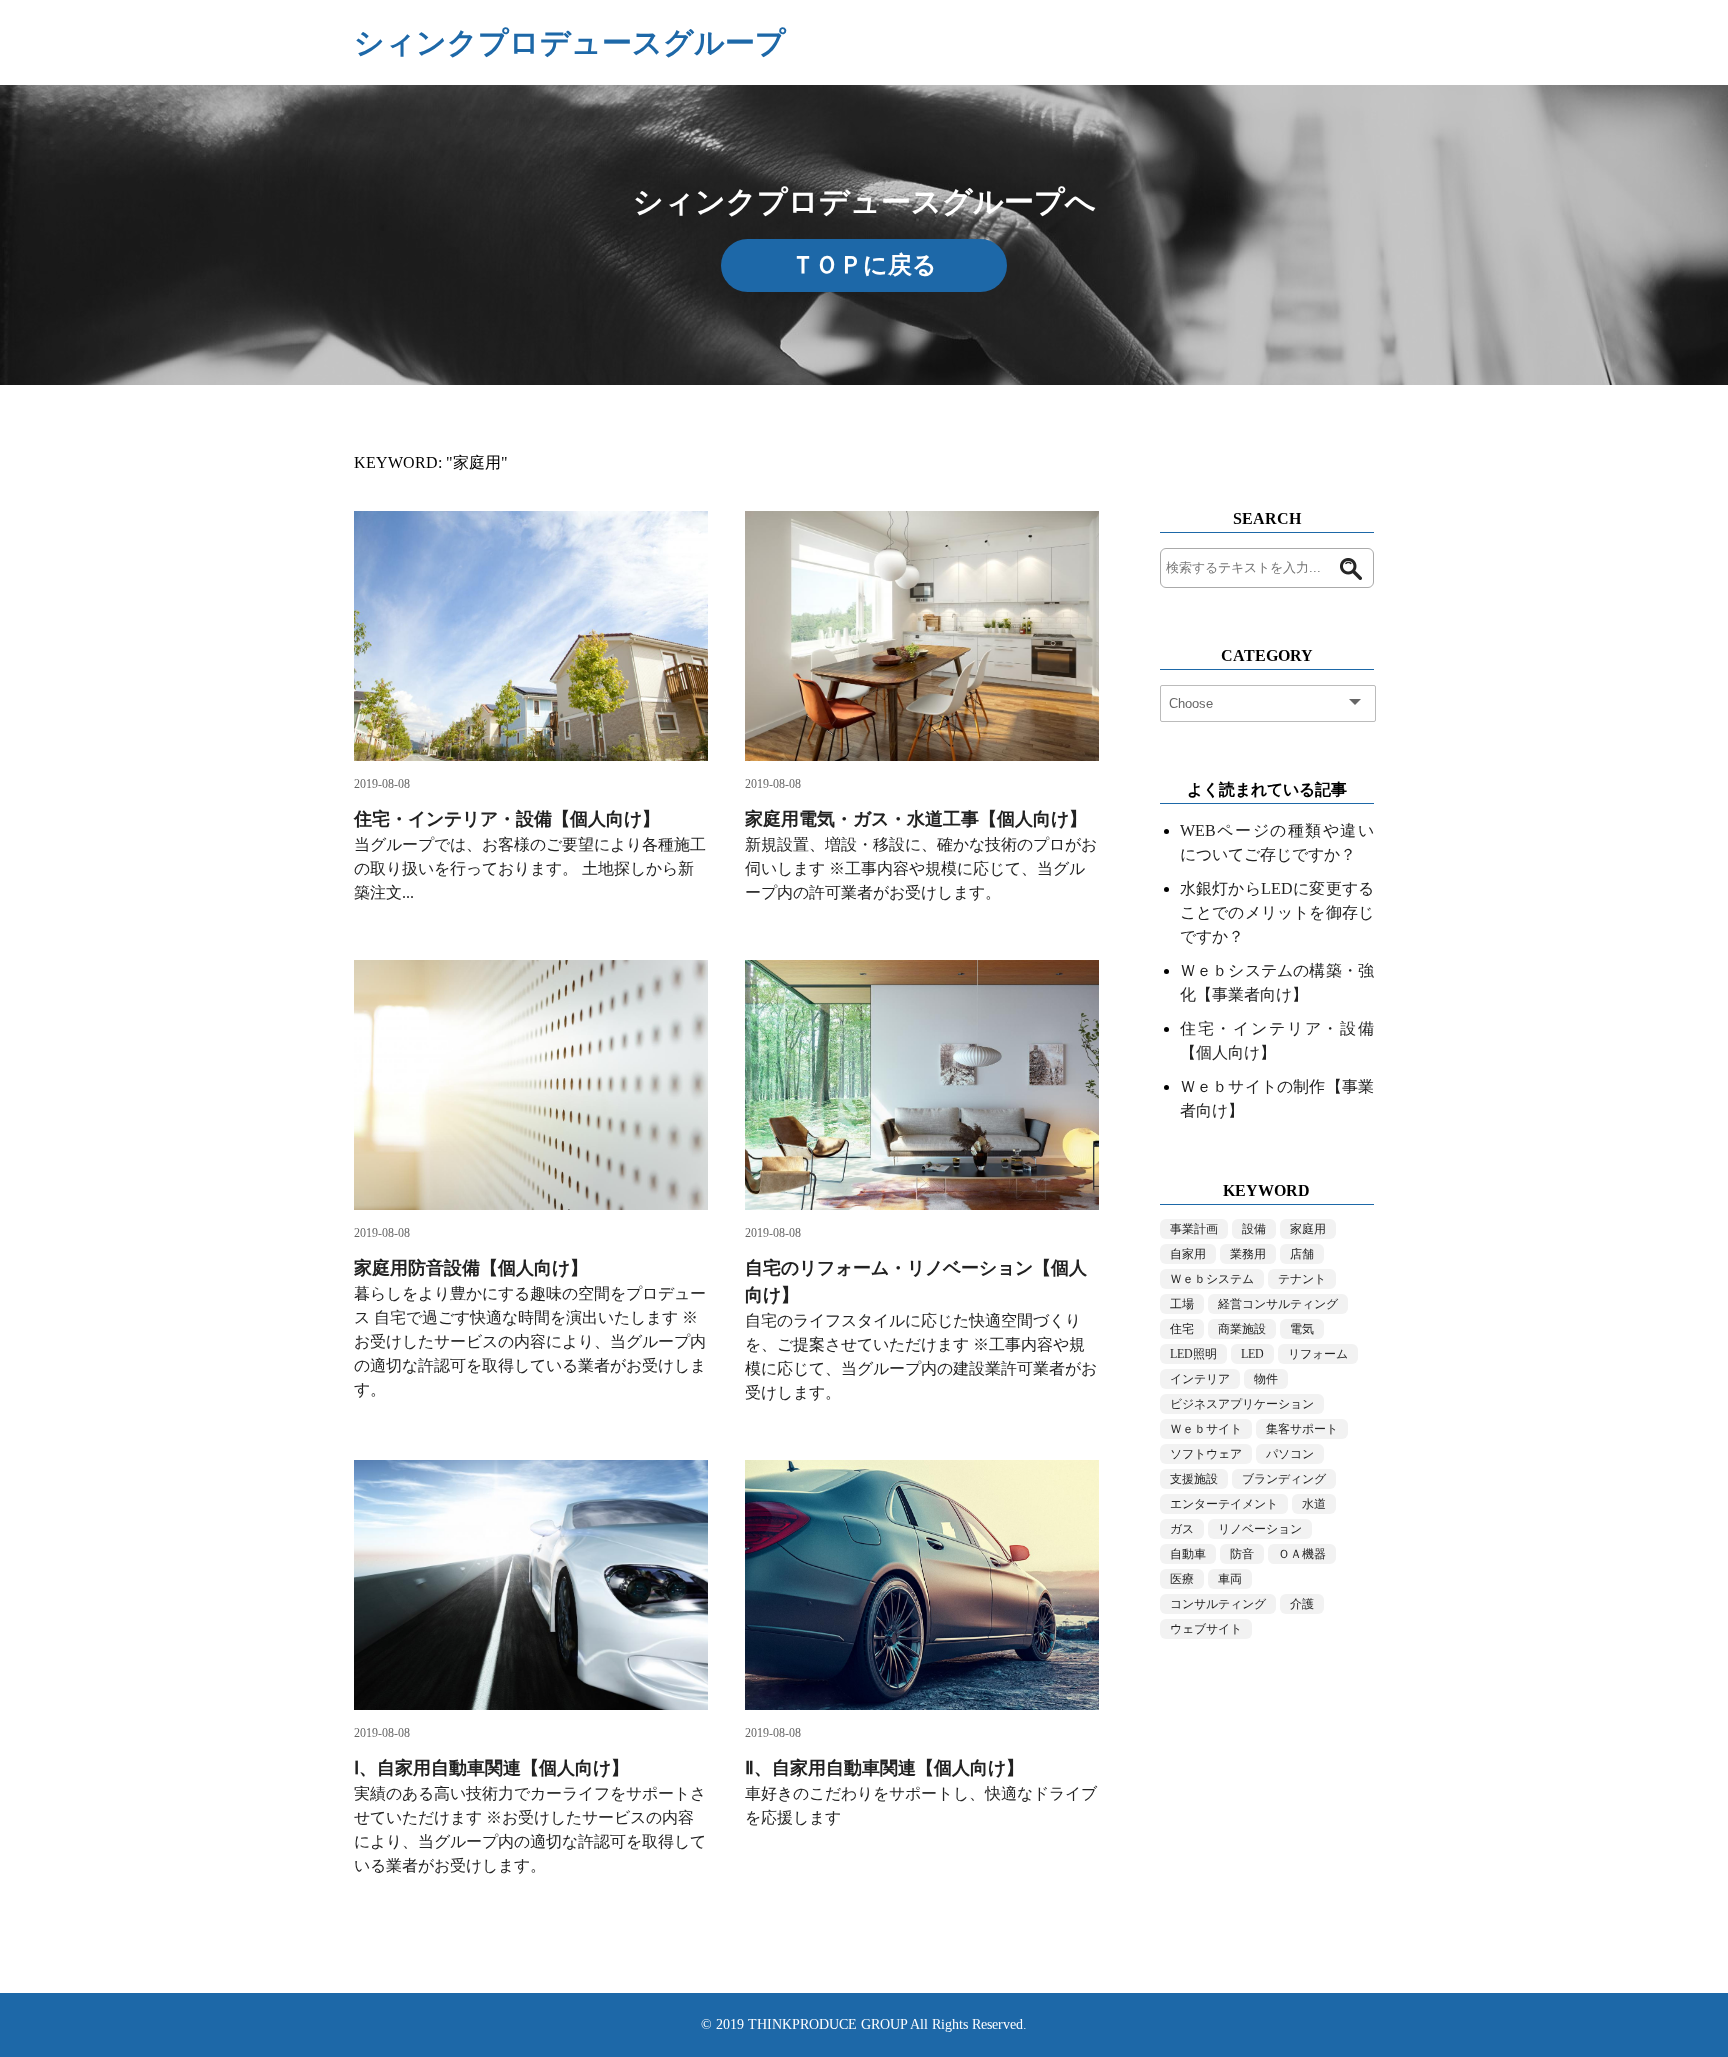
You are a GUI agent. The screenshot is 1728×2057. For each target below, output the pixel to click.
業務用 (1248, 1254)
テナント (1302, 1279)
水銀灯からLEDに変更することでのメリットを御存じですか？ (1277, 912)
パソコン (1290, 1454)
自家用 (1188, 1254)
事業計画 (1194, 1229)
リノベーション (1260, 1529)
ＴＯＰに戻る (864, 265)
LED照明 (1193, 1354)
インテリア (1200, 1379)
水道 (1314, 1504)
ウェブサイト (1206, 1629)
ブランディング (1284, 1479)
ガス (1182, 1529)
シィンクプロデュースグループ (570, 42)
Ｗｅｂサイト (1206, 1429)
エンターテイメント (1224, 1504)
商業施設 (1242, 1329)
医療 (1182, 1579)
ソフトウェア (1206, 1454)
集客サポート (1302, 1429)
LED (1252, 1354)
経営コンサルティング (1278, 1304)
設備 (1254, 1229)
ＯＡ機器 (1302, 1554)
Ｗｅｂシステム (1212, 1279)
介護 (1302, 1604)
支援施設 (1194, 1479)
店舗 (1302, 1254)
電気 (1302, 1329)
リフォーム (1318, 1354)
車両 (1230, 1579)
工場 (1182, 1304)
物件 (1266, 1379)
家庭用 (1308, 1229)
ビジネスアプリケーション (1242, 1404)
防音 (1242, 1554)
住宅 (1182, 1329)
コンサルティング (1218, 1604)
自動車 (1188, 1554)
